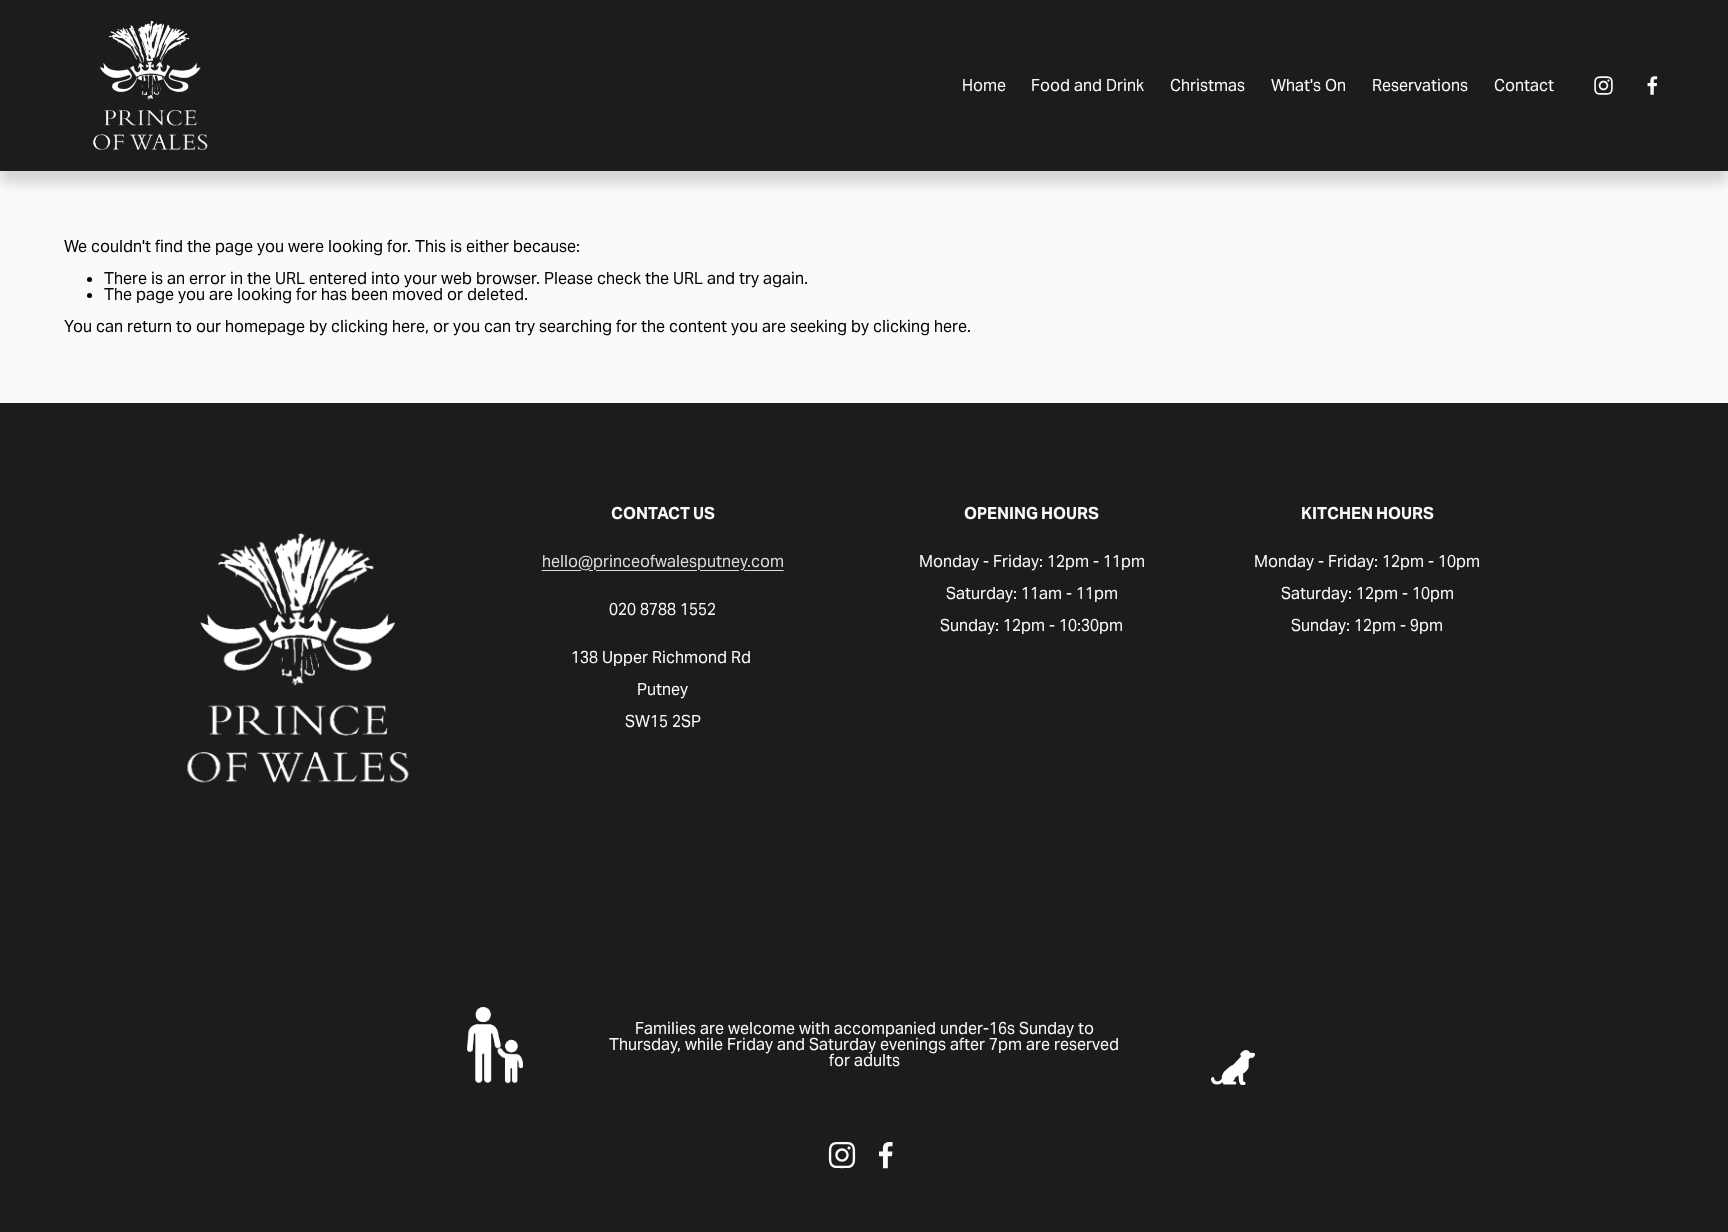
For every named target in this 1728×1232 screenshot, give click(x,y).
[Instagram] (1603, 85)
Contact (1524, 85)
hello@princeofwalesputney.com (663, 562)
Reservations (1420, 85)
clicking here (378, 326)
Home (984, 85)
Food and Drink (1087, 85)
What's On (1308, 85)
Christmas (1207, 85)
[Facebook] (1652, 85)
